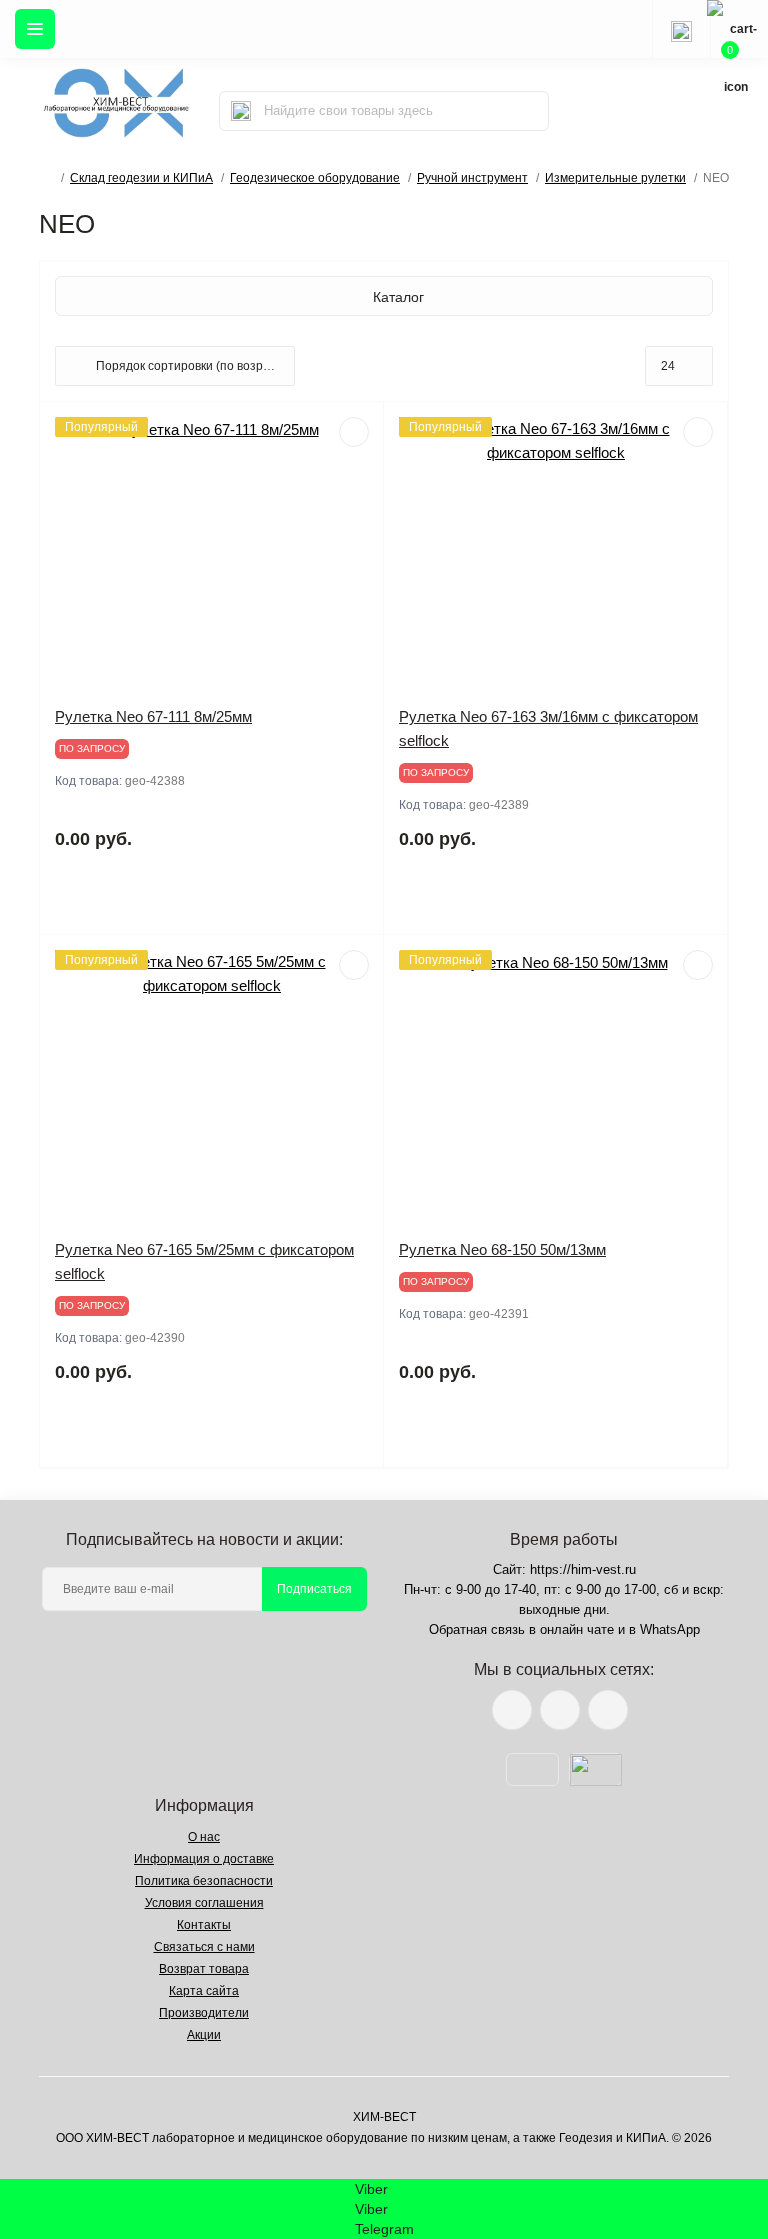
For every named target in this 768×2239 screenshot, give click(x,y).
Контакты (204, 1925)
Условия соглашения (204, 1903)
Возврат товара (204, 1969)
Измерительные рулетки (615, 178)
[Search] (241, 111)
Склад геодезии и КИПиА (141, 178)
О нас (204, 1837)
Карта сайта (204, 1991)
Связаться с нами (204, 1947)
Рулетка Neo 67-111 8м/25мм (153, 716)
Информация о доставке (204, 1859)
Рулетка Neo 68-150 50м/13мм (502, 1249)
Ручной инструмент (472, 178)
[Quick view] (354, 432)
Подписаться (314, 1589)
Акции (204, 2035)
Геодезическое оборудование (315, 178)
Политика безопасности (204, 1881)
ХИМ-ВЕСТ (384, 2117)
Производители (204, 2013)
